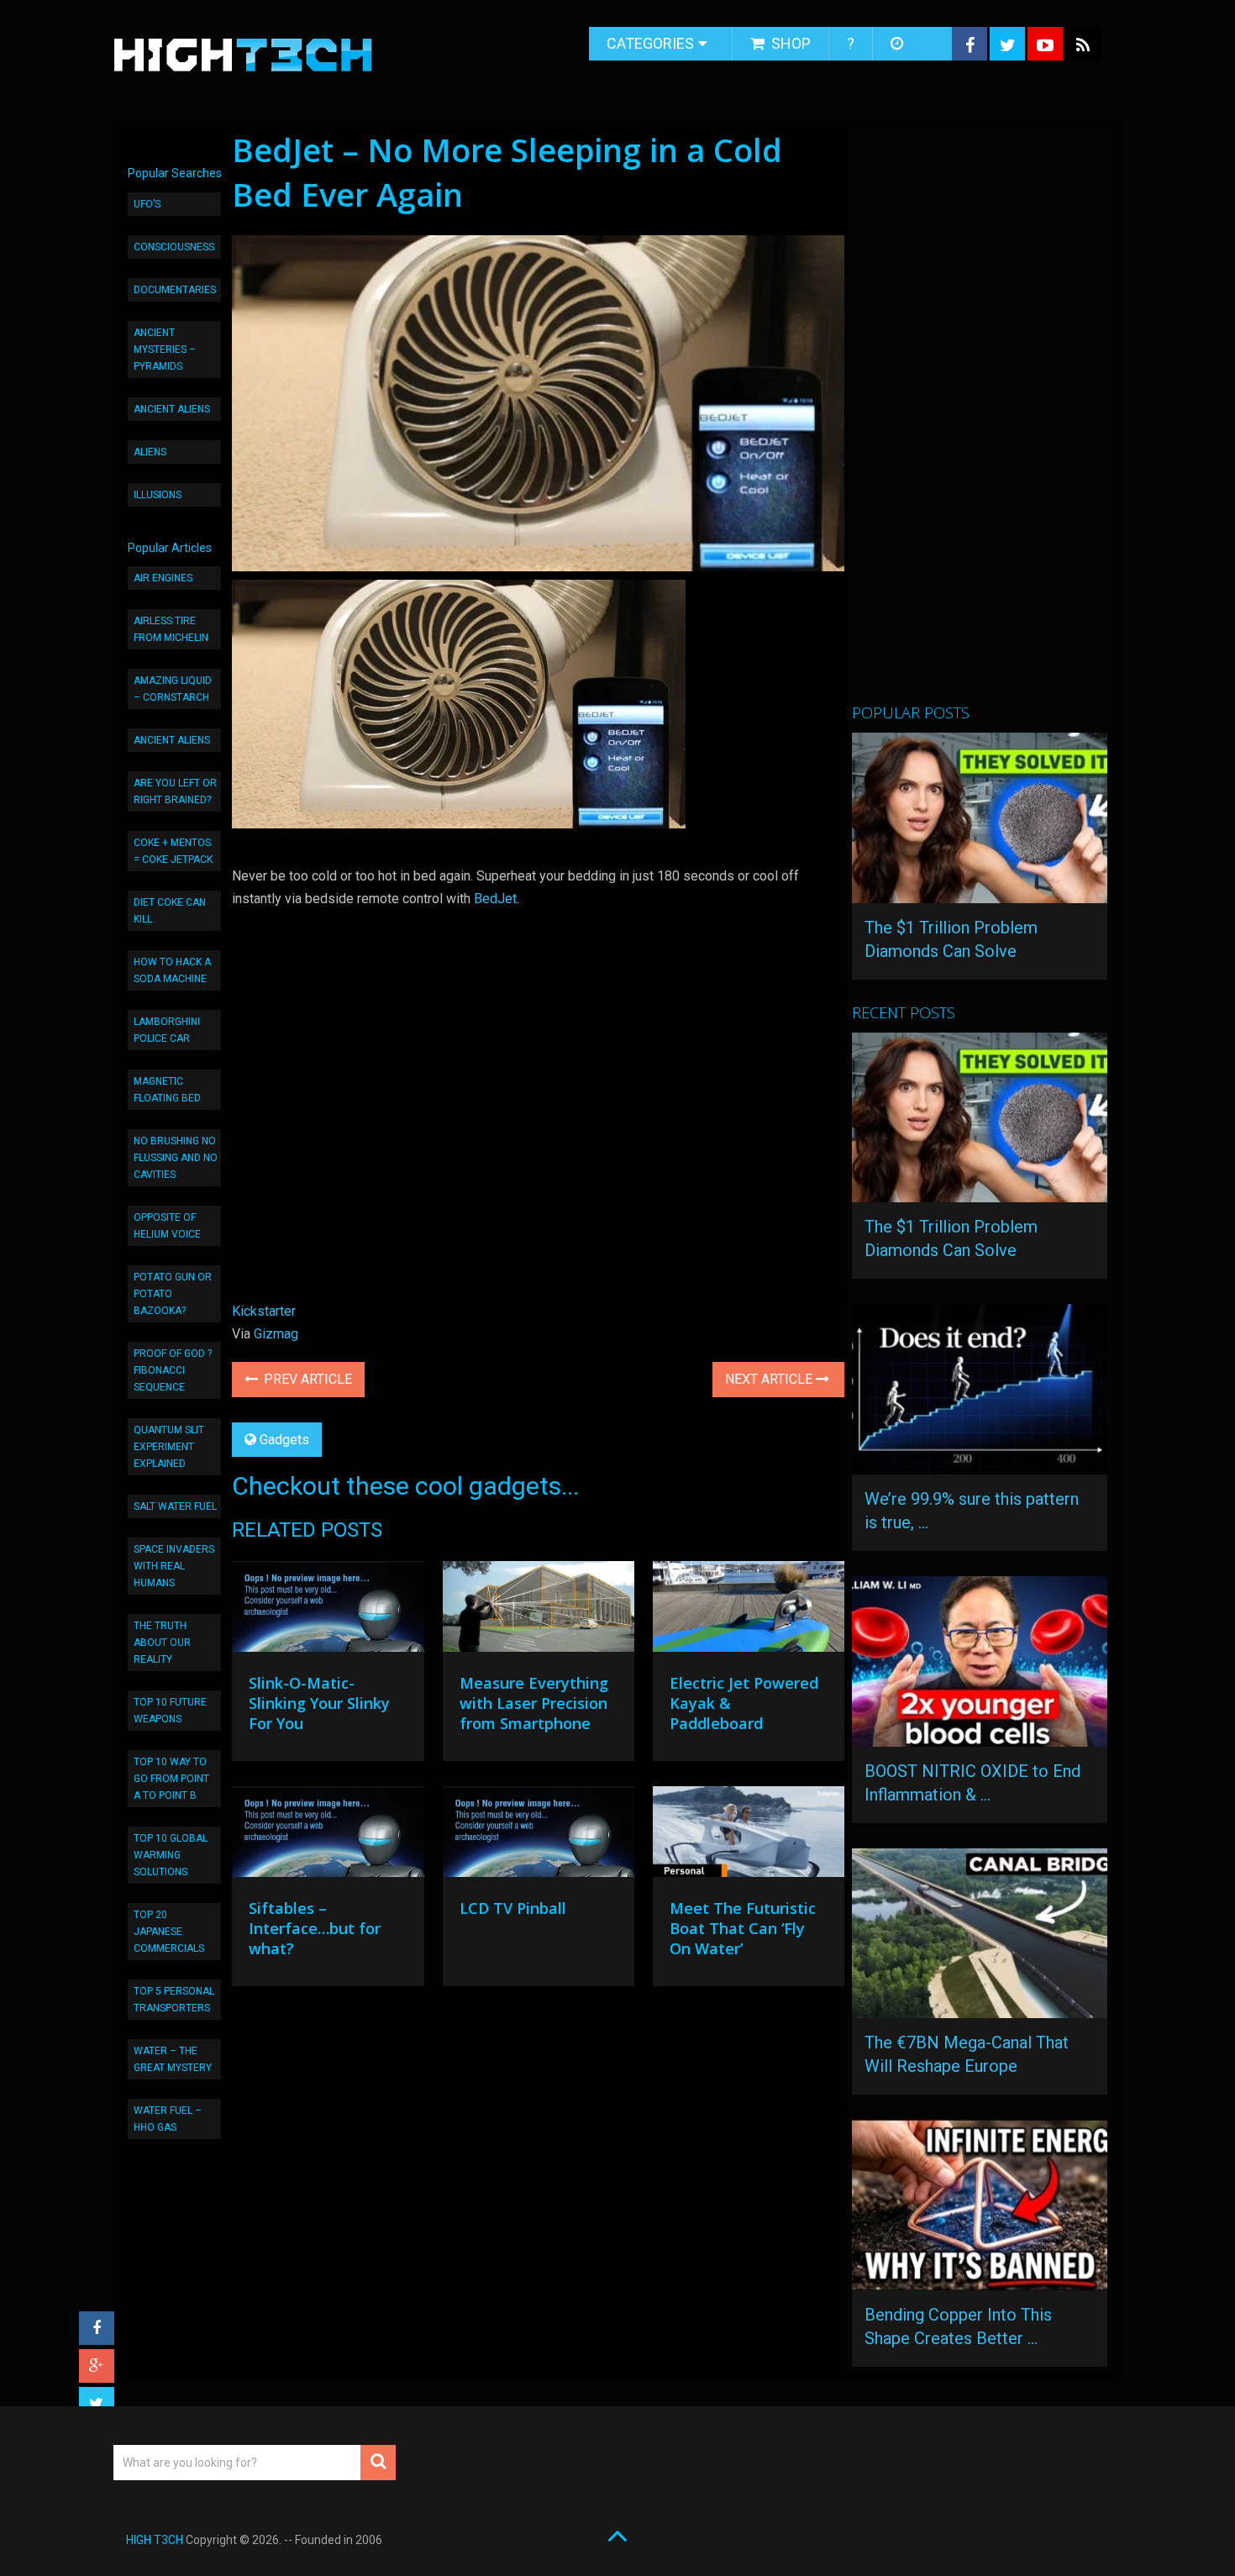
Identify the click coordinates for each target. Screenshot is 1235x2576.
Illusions (158, 495)
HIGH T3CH (155, 2540)
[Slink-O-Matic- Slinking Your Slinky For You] (328, 1611)
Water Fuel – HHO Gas (168, 2119)
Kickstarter (264, 1311)
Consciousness (174, 247)
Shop (789, 43)
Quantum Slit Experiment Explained (169, 1447)
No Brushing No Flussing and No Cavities (176, 1158)
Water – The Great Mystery (173, 2059)
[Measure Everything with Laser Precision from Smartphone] (539, 1611)
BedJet (495, 899)
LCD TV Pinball (513, 1908)
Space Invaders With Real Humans (174, 1566)
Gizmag (276, 1334)
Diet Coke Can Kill (170, 911)
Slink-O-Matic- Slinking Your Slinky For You (319, 1703)
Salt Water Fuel (175, 1506)
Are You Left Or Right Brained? (175, 791)
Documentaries (175, 290)
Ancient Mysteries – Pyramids (165, 350)
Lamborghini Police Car (167, 1030)
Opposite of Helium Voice (167, 1226)
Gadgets (284, 1440)
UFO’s (147, 204)
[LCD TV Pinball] (539, 1836)
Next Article (770, 1379)
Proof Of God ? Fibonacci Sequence (173, 1370)
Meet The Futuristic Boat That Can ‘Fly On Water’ (743, 1928)
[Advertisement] (978, 423)
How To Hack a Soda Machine (172, 970)
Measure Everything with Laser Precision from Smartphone (534, 1703)
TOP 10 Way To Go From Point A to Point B (171, 1779)
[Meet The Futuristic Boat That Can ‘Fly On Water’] (749, 1836)
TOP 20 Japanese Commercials (169, 1932)
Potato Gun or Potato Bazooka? (173, 1294)
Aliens (150, 452)
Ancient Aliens (172, 409)
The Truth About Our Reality (162, 1643)
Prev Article (306, 1379)
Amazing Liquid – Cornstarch (173, 689)
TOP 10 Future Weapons (170, 1711)
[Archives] (899, 44)
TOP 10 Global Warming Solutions (171, 1855)
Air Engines (163, 578)
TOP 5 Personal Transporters (174, 2000)
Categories (650, 43)
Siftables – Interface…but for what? (315, 1928)
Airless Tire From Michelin (171, 629)
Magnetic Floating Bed (167, 1090)
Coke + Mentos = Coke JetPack (173, 851)
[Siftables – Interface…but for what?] (328, 1836)
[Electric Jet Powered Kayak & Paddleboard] (749, 1611)
